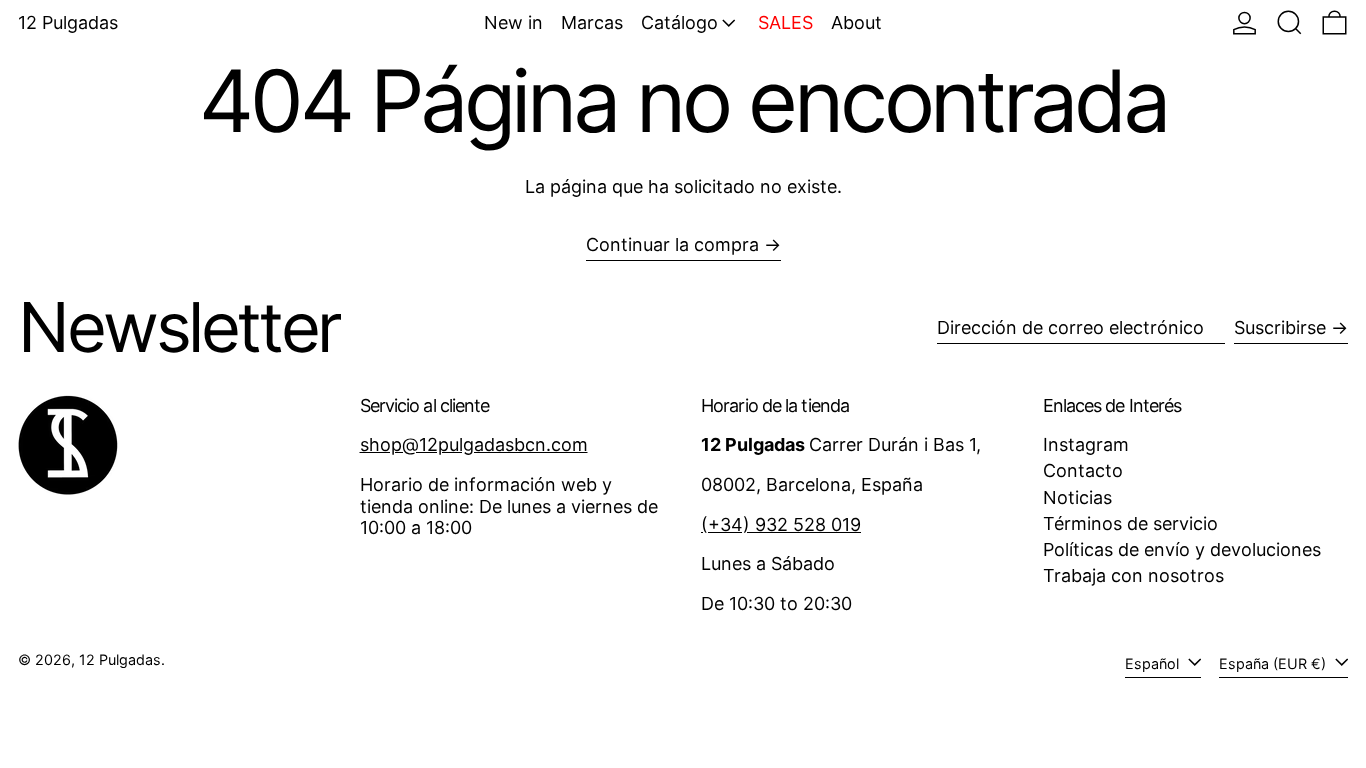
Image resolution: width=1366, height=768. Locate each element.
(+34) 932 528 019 (781, 524)
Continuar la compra (672, 244)
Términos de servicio (1130, 523)
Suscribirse (1280, 327)
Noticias (1077, 497)
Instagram (1086, 444)
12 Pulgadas (68, 22)
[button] (1289, 22)
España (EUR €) (1274, 663)
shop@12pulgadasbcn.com (474, 444)
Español (1154, 663)
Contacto (1083, 470)
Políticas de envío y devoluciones (1182, 549)
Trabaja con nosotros (1133, 575)
